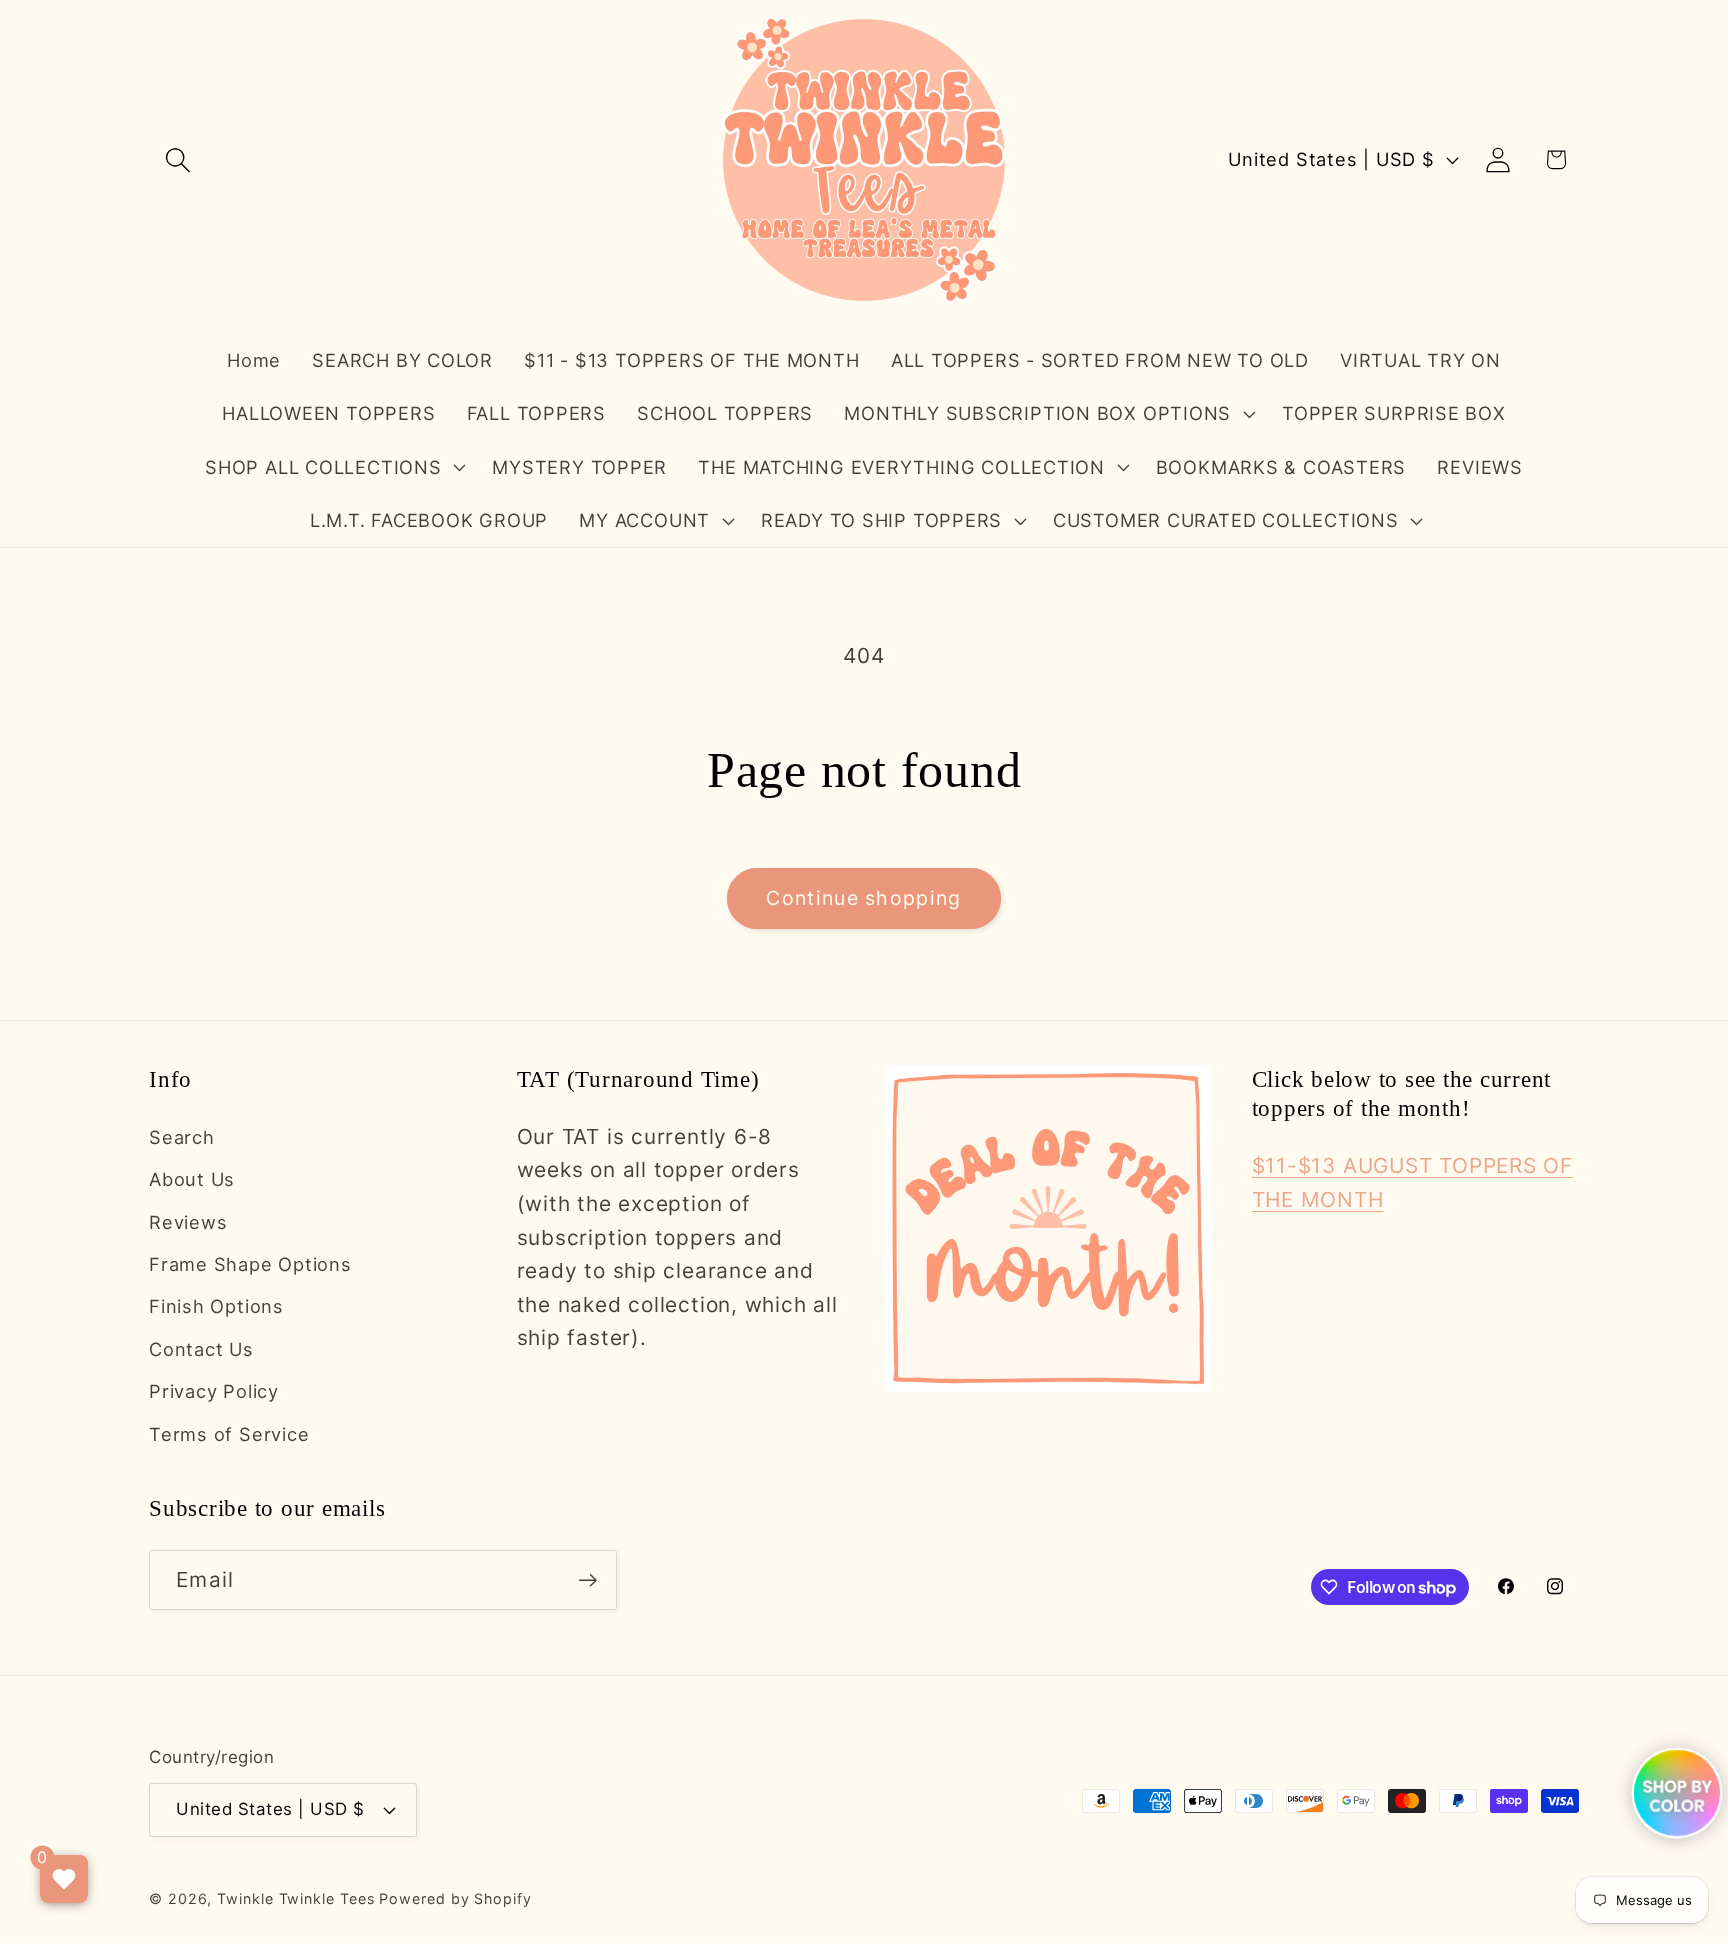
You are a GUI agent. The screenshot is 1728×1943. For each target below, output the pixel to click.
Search (182, 1137)
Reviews (188, 1222)
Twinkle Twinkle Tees (295, 1898)
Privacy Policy (214, 1391)
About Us (192, 1179)
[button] (177, 159)
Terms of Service (229, 1434)
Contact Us (201, 1349)
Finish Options (216, 1306)
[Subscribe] (587, 1580)
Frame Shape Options (250, 1264)
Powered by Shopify (455, 1898)
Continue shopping (863, 898)
